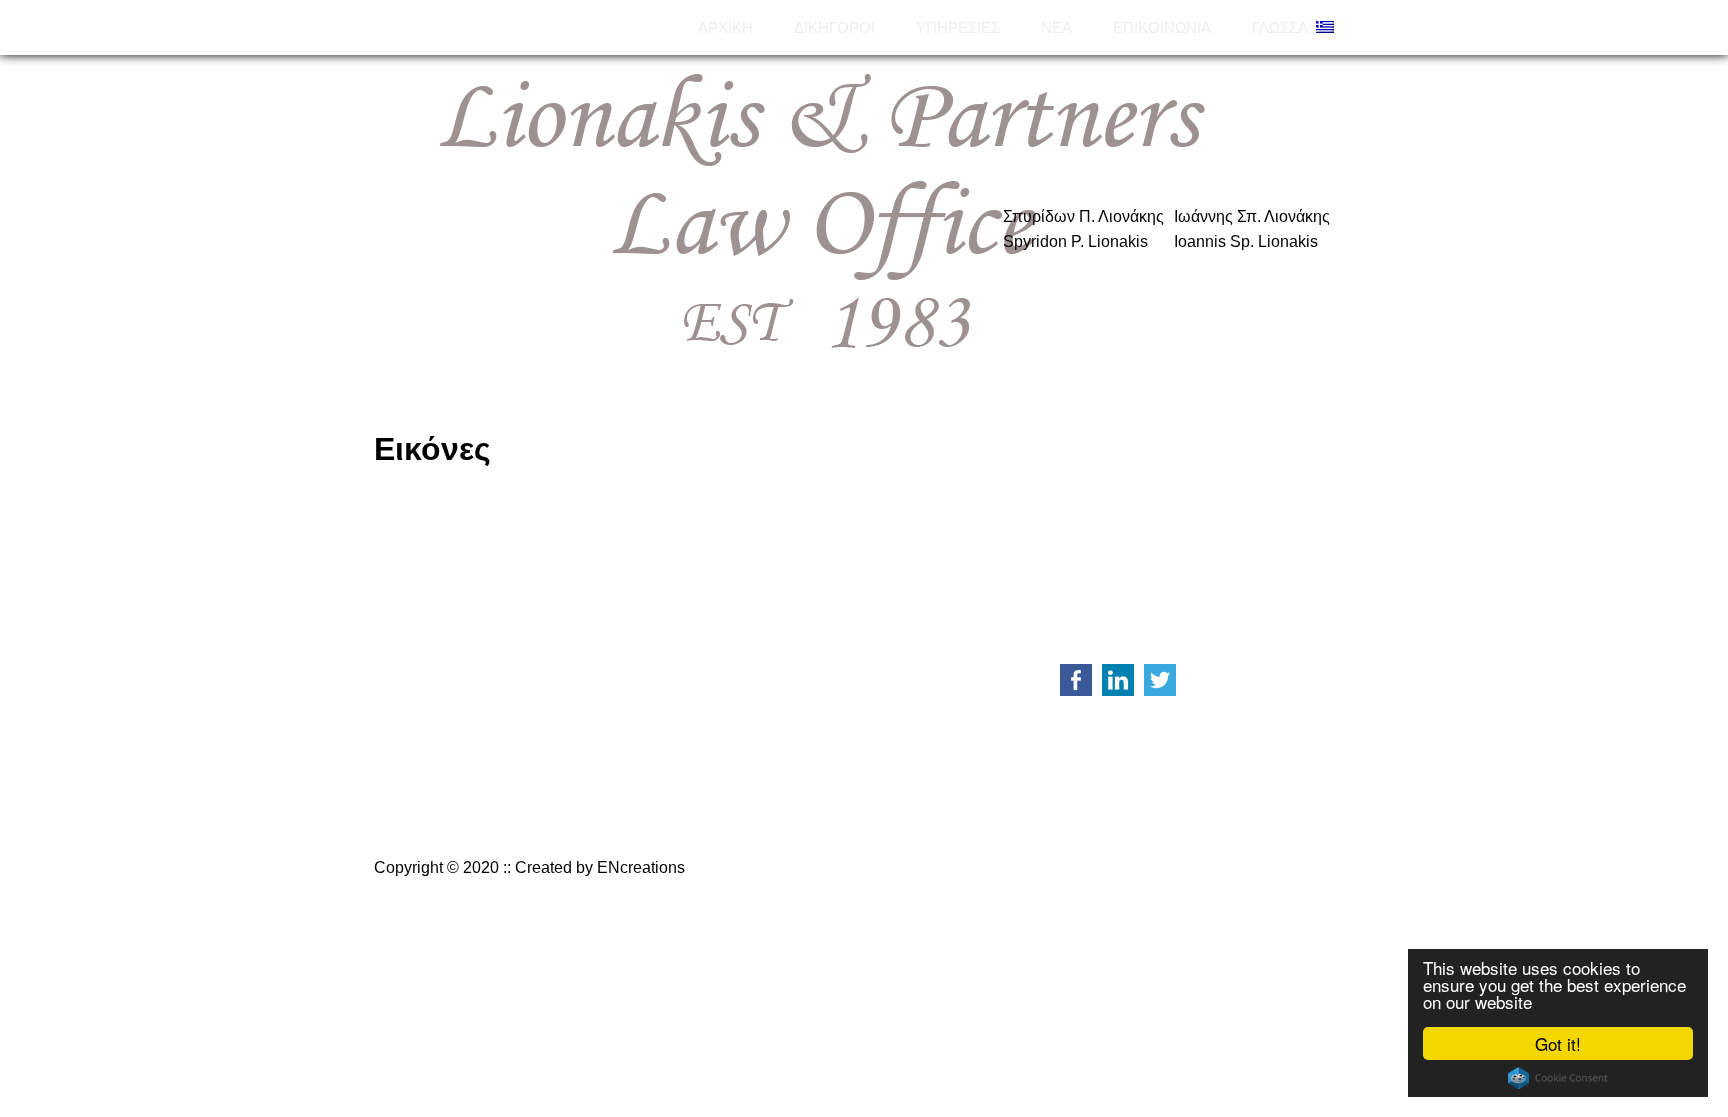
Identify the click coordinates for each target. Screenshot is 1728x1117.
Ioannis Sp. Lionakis (1246, 241)
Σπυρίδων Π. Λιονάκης (1083, 216)
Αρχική (725, 27)
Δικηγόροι (834, 27)
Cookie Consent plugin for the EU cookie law (1558, 1078)
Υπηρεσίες (958, 27)
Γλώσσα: (1284, 27)
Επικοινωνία (1162, 27)
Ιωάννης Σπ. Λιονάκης (1252, 216)
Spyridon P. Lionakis (1075, 241)
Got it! (1558, 1043)
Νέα (1056, 27)
